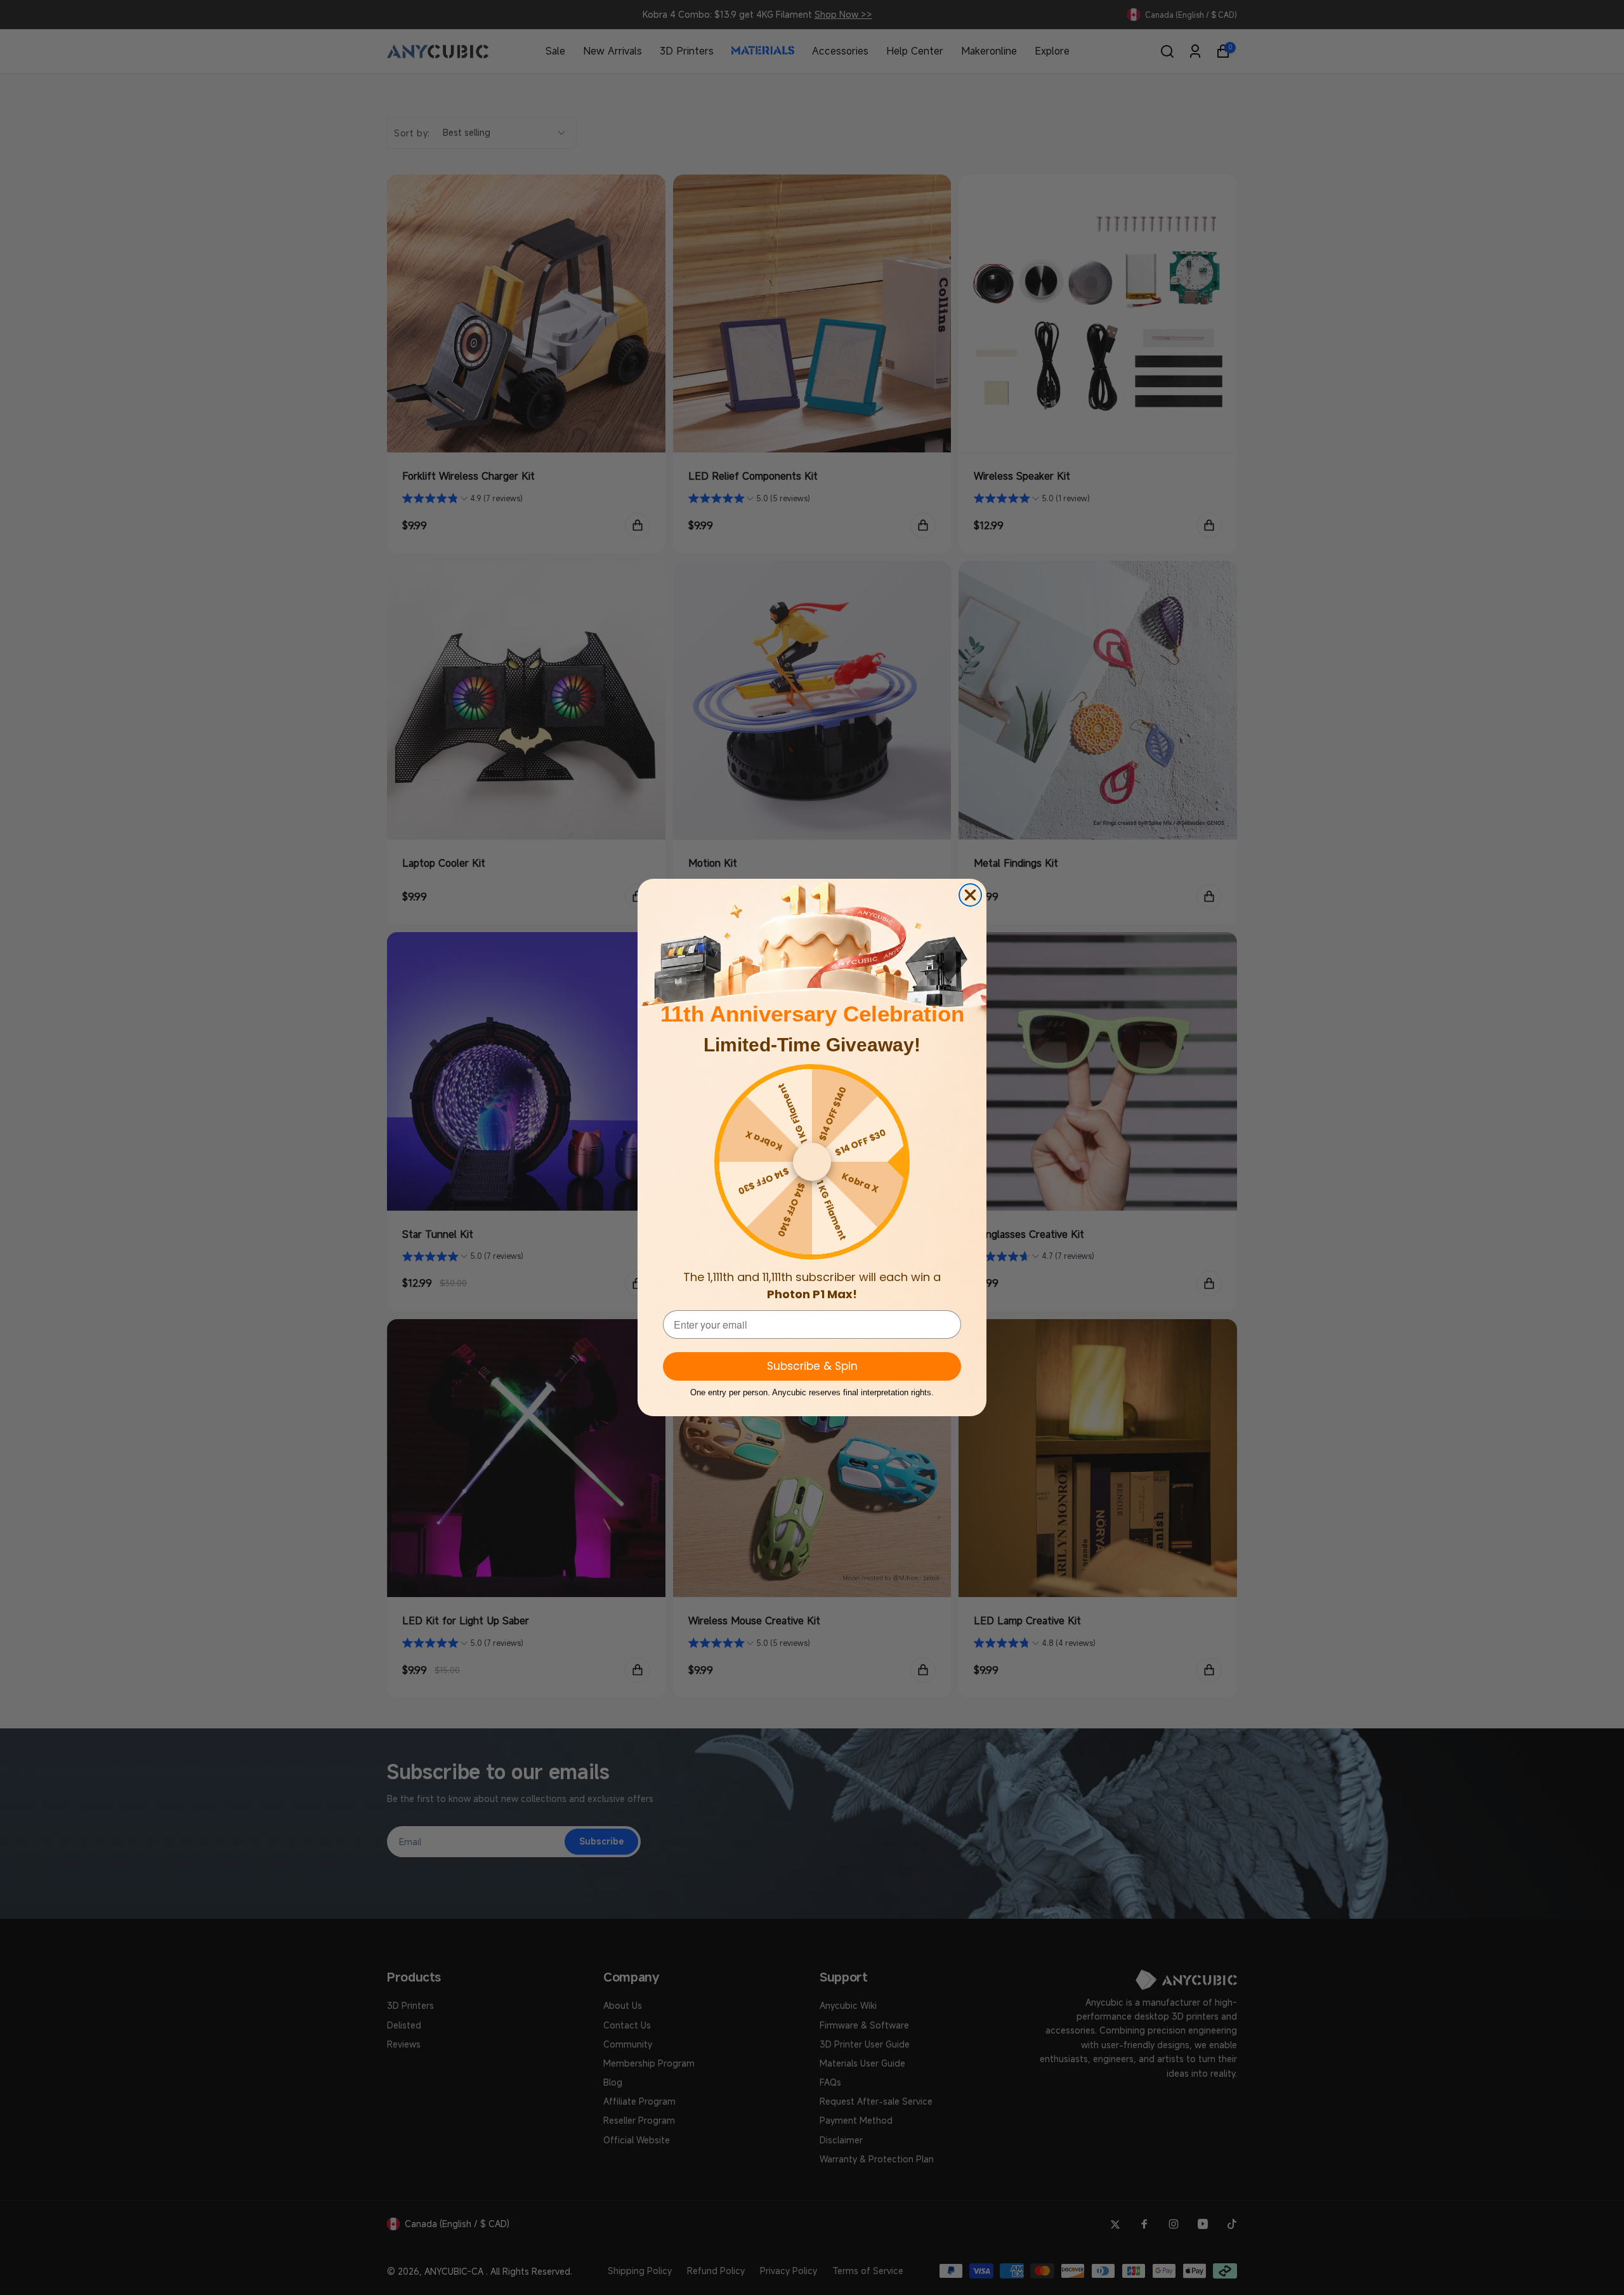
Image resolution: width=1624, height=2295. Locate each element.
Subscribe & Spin (812, 1366)
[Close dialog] (970, 895)
